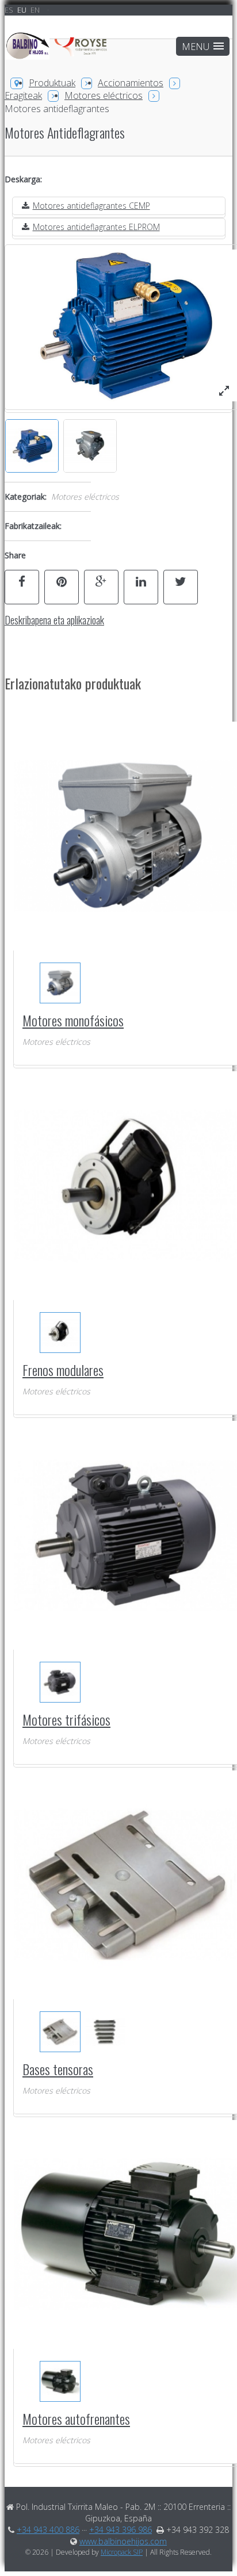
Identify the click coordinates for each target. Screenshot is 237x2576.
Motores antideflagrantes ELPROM (96, 227)
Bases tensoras (58, 2069)
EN (35, 10)
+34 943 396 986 (121, 2530)
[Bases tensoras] (60, 2032)
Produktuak (52, 83)
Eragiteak (23, 95)
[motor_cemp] (224, 391)
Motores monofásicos (73, 1020)
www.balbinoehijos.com (123, 2541)
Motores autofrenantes (76, 2418)
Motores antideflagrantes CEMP (91, 206)
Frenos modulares (63, 1370)
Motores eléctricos (104, 95)
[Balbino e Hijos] (58, 52)
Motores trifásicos (66, 1719)
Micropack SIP (122, 2552)
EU (23, 10)
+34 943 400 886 (48, 2530)
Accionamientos (131, 83)
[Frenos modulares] (60, 1333)
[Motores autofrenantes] (60, 2381)
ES (10, 10)
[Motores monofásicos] (60, 983)
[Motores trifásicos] (60, 1682)
